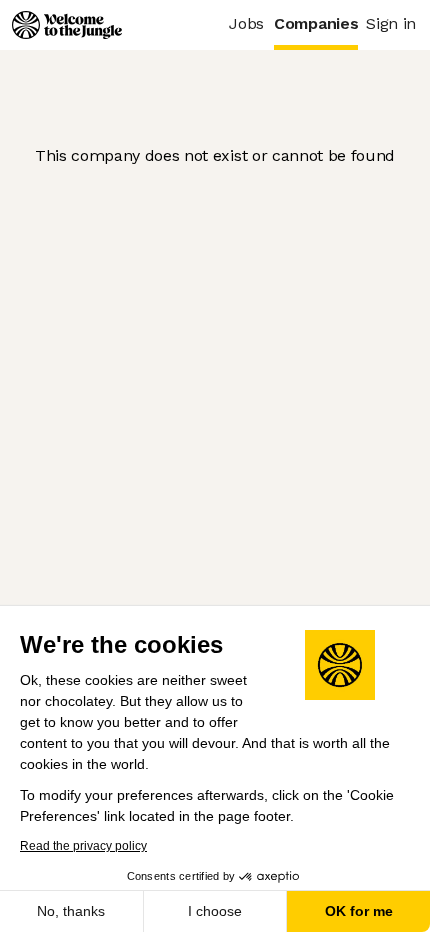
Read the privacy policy (83, 846)
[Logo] (67, 25)
